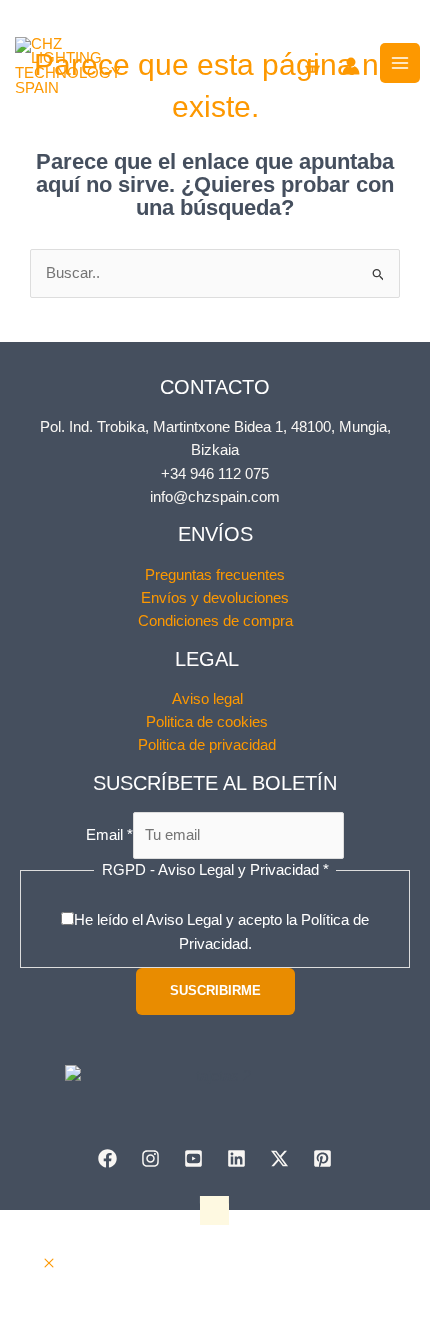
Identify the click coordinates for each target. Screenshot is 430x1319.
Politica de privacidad (207, 745)
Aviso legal (207, 699)
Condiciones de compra (215, 621)
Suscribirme (215, 990)
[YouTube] (193, 1158)
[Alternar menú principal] (400, 63)
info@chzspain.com (215, 497)
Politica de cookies (207, 722)
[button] (49, 1264)
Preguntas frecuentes (215, 575)
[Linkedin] (236, 1158)
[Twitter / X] (279, 1158)
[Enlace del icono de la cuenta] (351, 66)
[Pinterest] (322, 1158)
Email (109, 835)
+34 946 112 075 (215, 474)
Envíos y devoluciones (215, 598)
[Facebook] (107, 1158)
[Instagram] (150, 1158)
